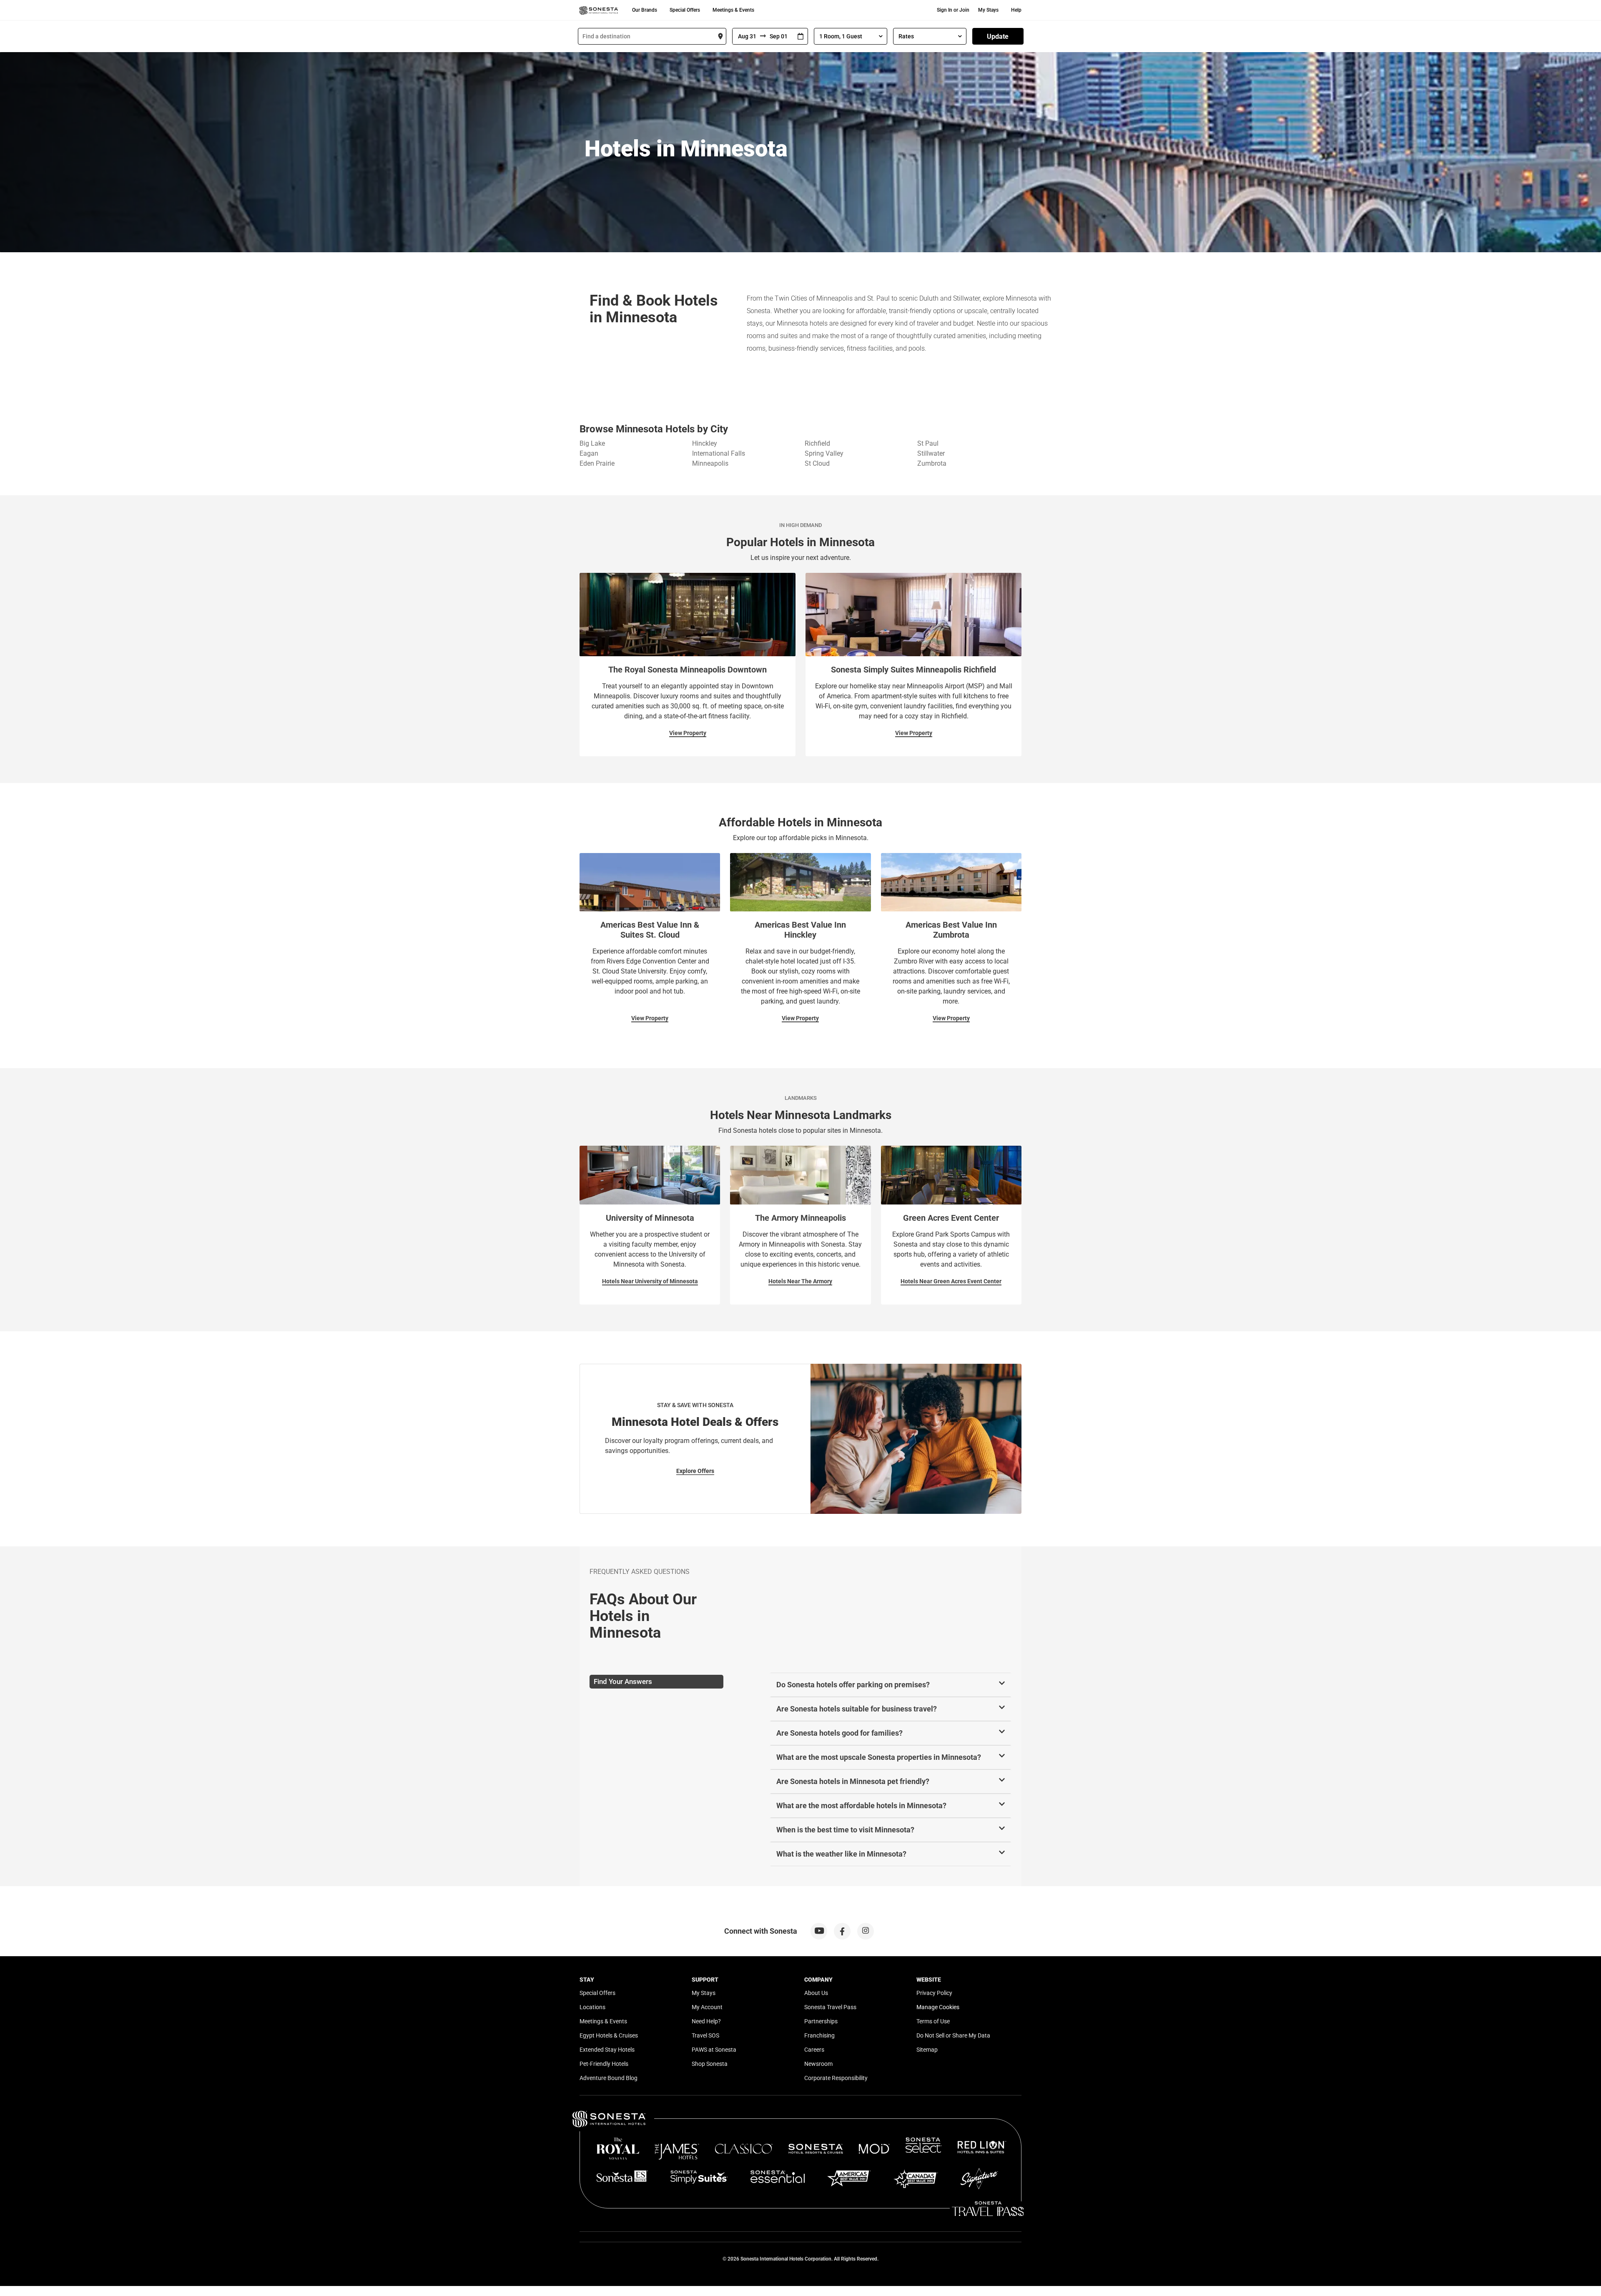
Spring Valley (824, 453)
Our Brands (645, 10)
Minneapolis (710, 463)
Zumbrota (932, 463)
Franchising (819, 2035)
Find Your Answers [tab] (623, 1681)
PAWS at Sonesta (714, 2050)
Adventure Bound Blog (609, 2078)
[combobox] (652, 36)
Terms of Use (933, 2021)
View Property (688, 733)
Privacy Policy (934, 1993)
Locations (592, 2007)
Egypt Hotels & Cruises (609, 2035)
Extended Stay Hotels (607, 2050)
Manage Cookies (938, 2007)
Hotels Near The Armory (800, 1281)
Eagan (589, 453)
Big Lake (592, 443)
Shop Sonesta (710, 2064)
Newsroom (818, 2064)
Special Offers (685, 10)
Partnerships (821, 2021)
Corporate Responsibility (836, 2078)
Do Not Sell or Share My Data (953, 2035)
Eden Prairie (597, 463)
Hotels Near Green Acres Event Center (951, 1281)
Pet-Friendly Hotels (604, 2064)
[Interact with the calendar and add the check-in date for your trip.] (800, 36)
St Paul (928, 443)
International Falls (719, 453)
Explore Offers (695, 1471)
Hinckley (705, 443)
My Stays (988, 10)
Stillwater (931, 453)
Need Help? (706, 2021)
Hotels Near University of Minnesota (650, 1281)
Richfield (817, 443)
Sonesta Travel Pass (830, 2007)
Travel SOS (705, 2035)
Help (1016, 10)
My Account (707, 2007)
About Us (816, 1993)
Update (998, 36)
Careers (814, 2050)
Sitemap (927, 2050)
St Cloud (817, 463)
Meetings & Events (733, 10)
